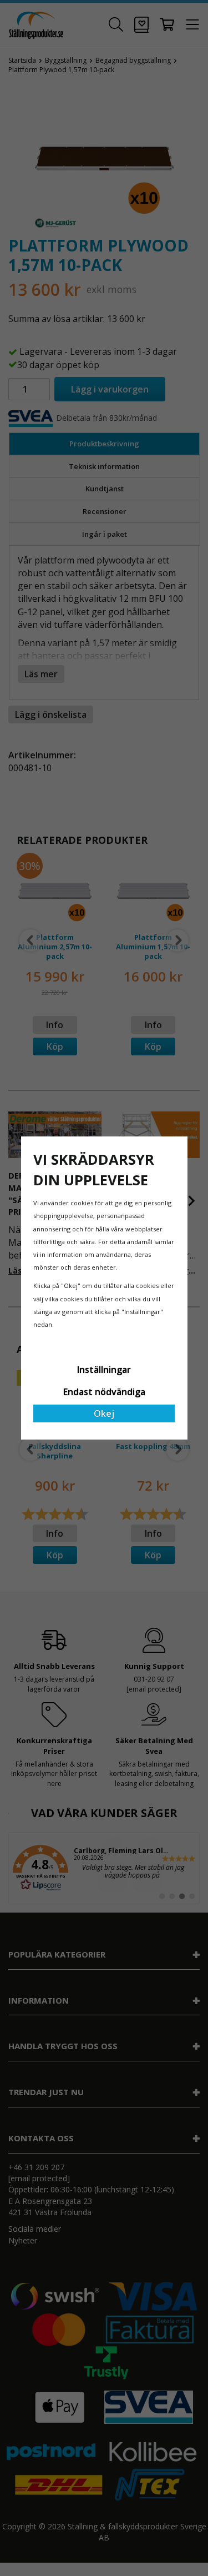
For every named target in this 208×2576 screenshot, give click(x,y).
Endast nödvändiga (104, 1392)
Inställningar (104, 1370)
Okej (104, 1413)
